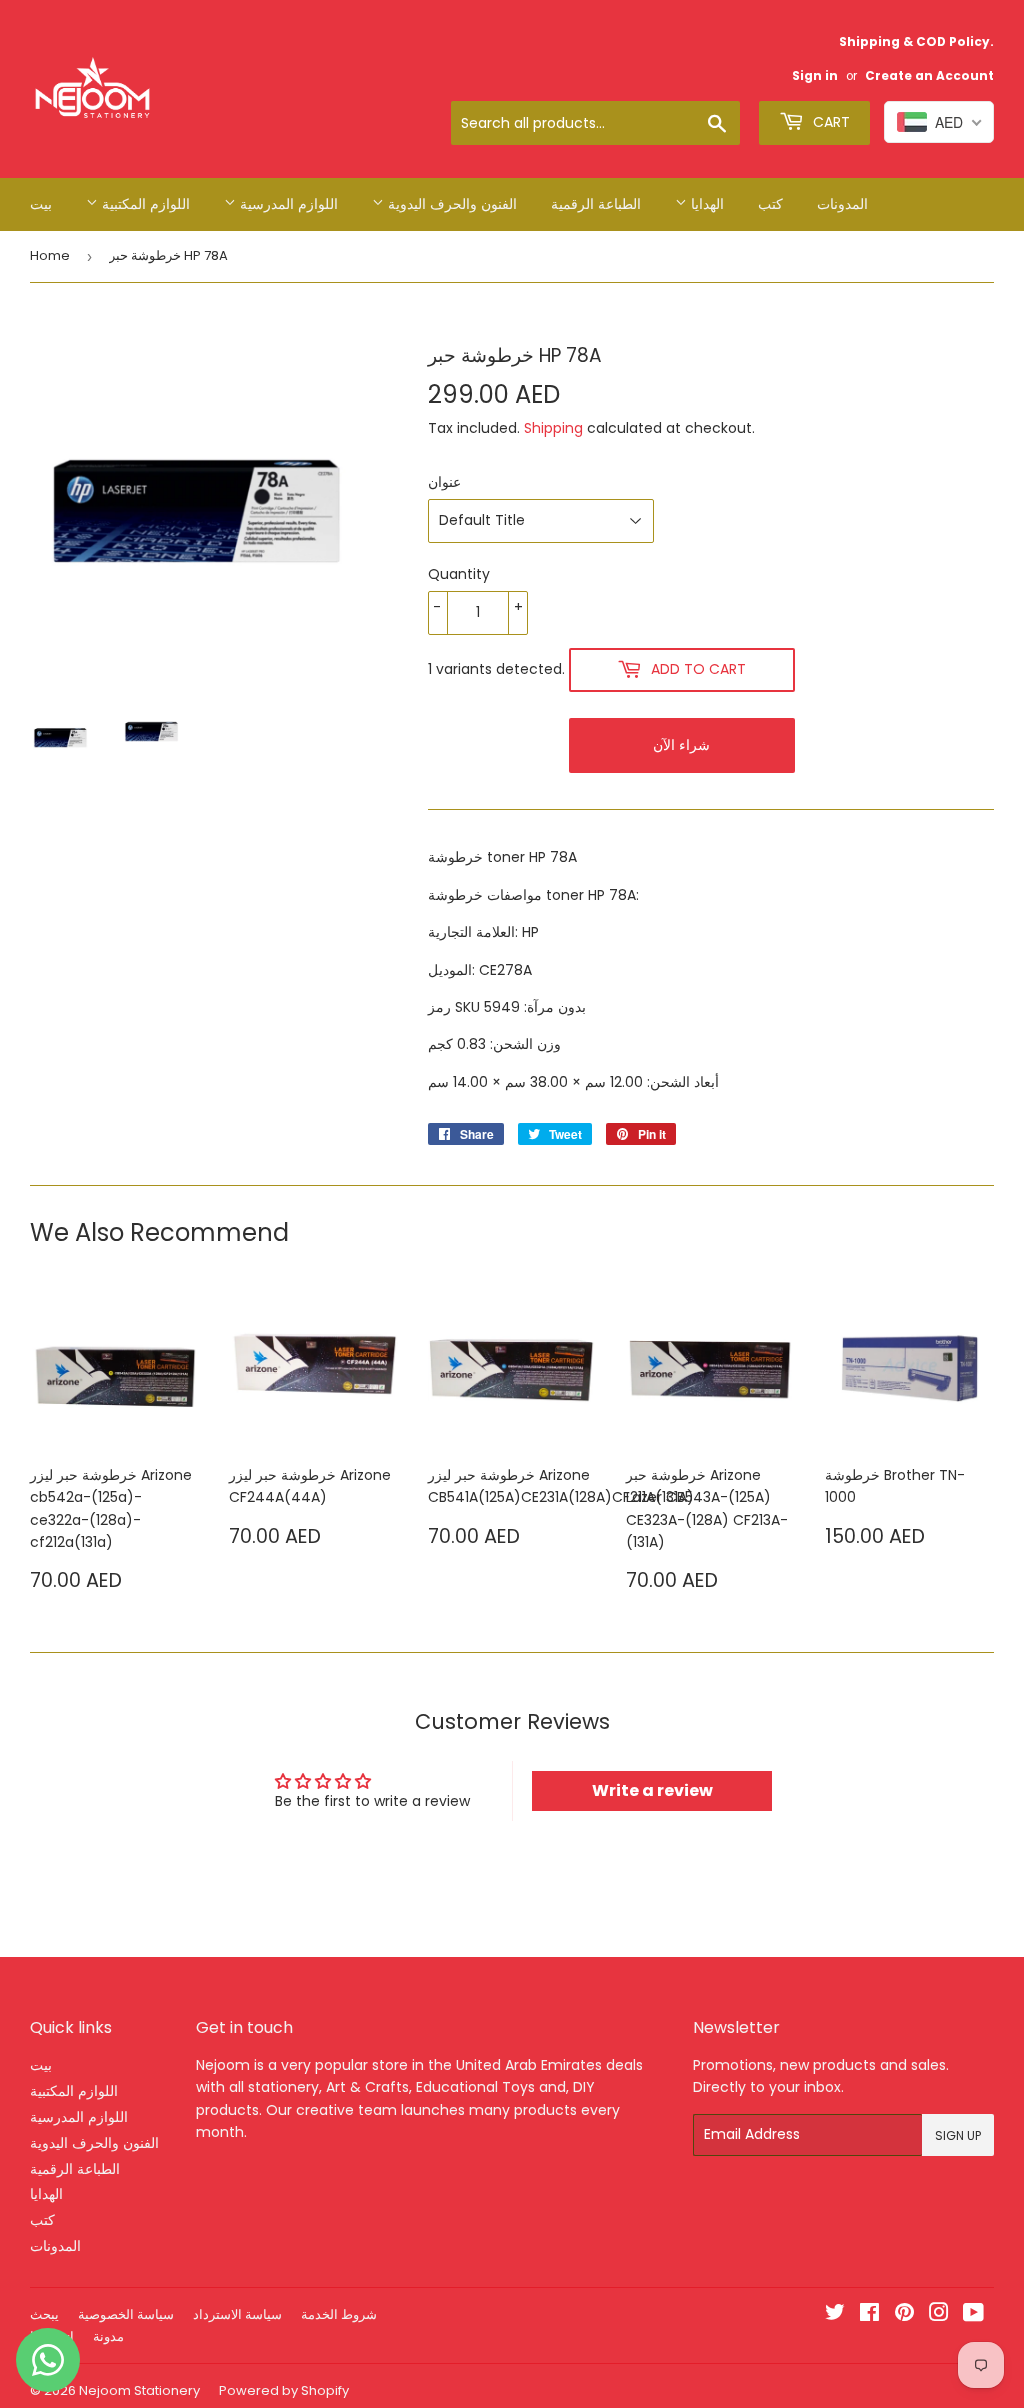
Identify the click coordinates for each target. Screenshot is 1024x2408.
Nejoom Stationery (139, 2390)
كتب (770, 204)
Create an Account (929, 76)
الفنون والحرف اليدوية (450, 204)
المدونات (842, 204)
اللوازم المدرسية (287, 204)
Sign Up (958, 2135)
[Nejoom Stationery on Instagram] (939, 2315)
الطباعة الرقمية (596, 204)
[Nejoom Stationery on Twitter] (835, 2315)
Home (50, 255)
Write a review (652, 1790)
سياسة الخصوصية (126, 2314)
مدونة (108, 2336)
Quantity (459, 574)
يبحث (44, 2314)
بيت (41, 204)
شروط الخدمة (339, 2314)
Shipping (553, 428)
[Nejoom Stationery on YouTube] (973, 2315)
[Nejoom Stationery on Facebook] (869, 2315)
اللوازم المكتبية (144, 204)
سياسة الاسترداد (237, 2314)
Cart (829, 122)
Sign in (815, 76)
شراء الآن (681, 745)
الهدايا (705, 204)
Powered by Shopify (284, 2390)
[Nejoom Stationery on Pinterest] (904, 2315)
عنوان (444, 482)
